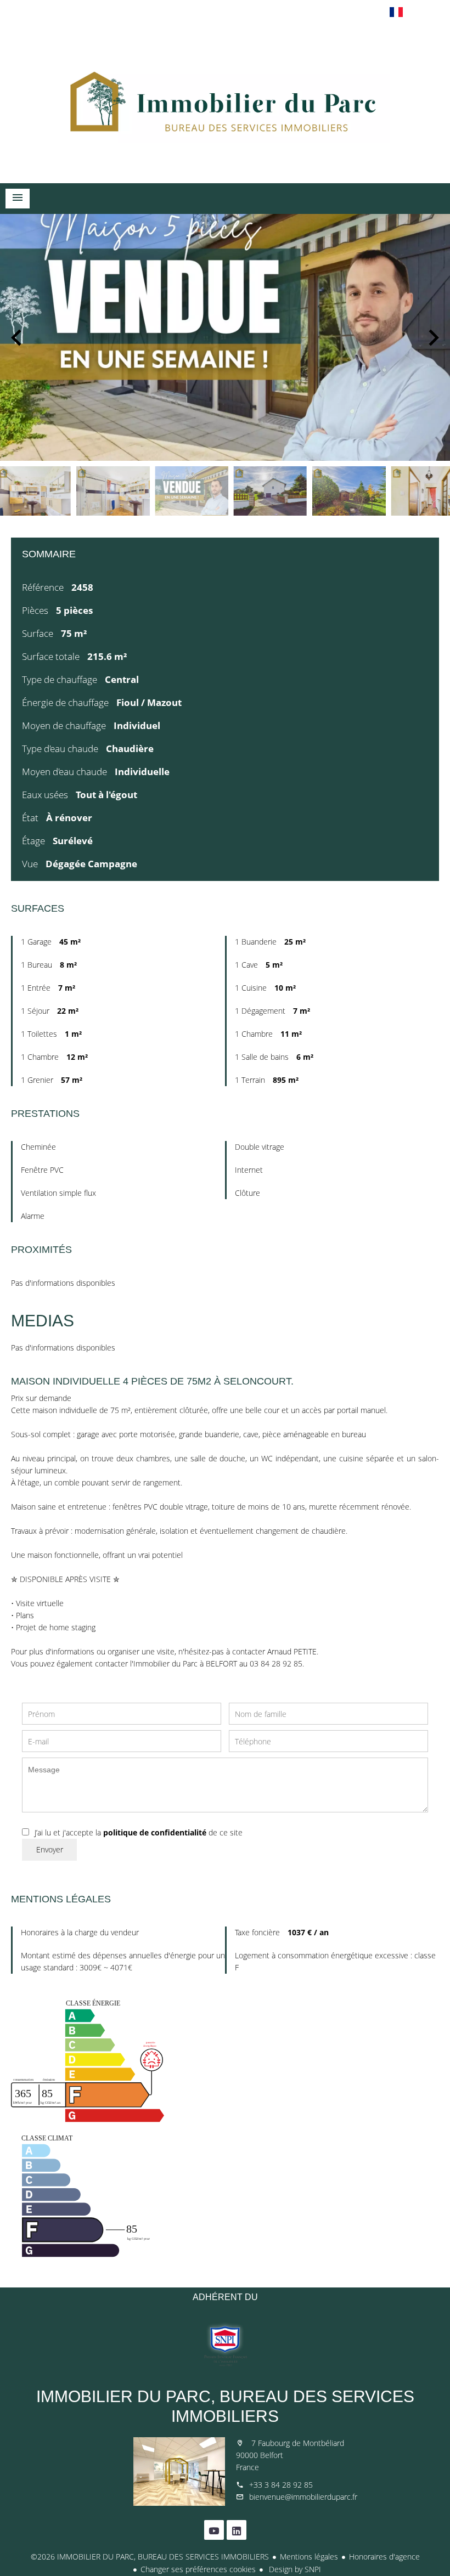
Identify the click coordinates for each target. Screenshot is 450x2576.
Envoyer (50, 1849)
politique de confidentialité (155, 1832)
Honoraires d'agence (384, 2557)
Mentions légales (309, 2557)
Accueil (225, 101)
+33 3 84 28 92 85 (281, 2485)
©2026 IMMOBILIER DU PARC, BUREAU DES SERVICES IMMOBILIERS (150, 2557)
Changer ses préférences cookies (198, 2569)
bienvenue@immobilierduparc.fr (303, 2497)
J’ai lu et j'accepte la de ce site (139, 1832)
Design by (294, 2569)
